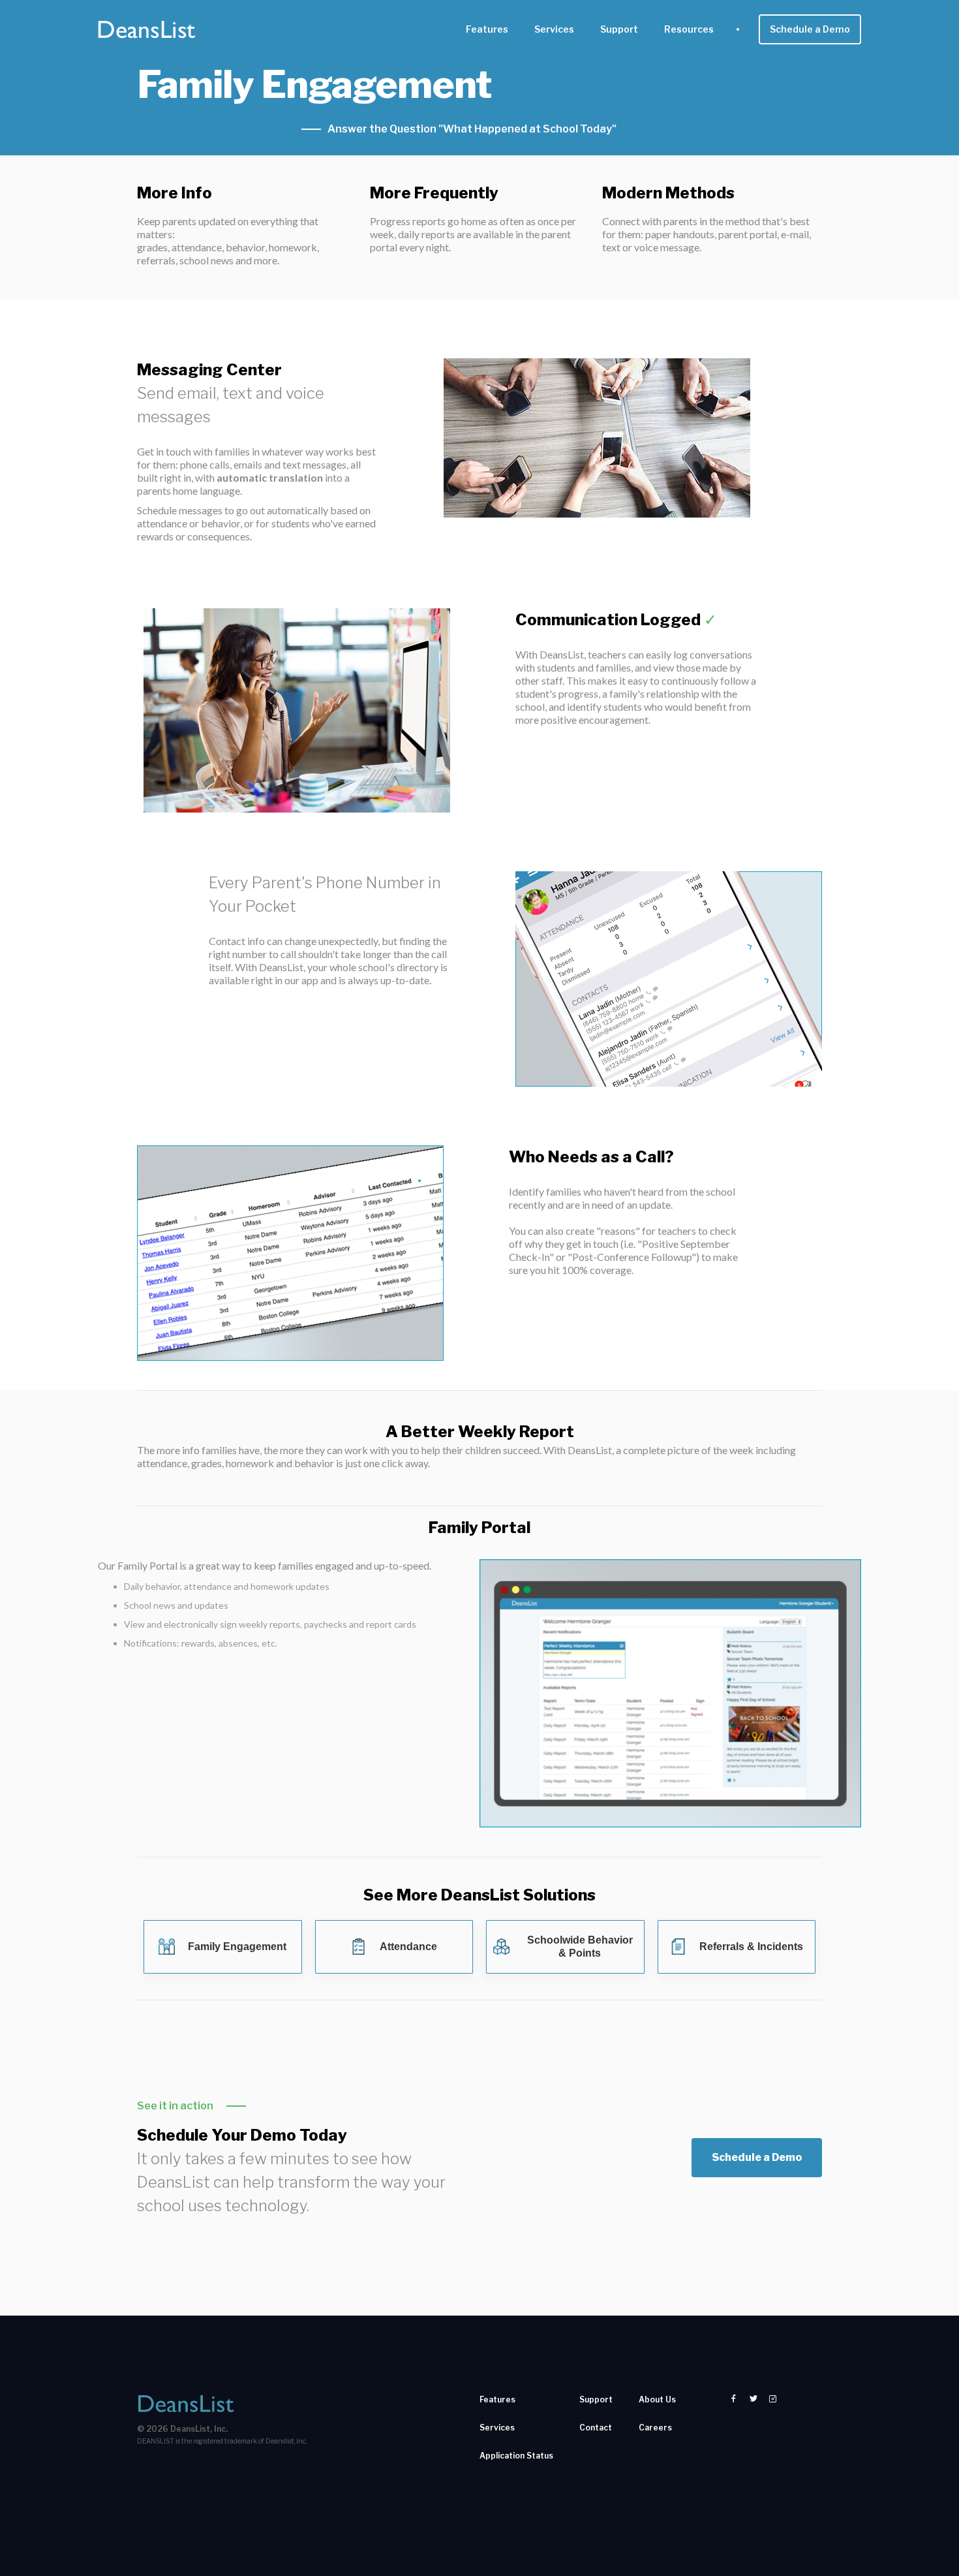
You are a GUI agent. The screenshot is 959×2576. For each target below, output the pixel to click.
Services (554, 29)
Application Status (516, 2456)
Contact (596, 2428)
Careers (655, 2428)
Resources (689, 29)
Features (487, 29)
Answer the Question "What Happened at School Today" (472, 129)
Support (619, 29)
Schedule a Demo (810, 29)
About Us (657, 2399)
